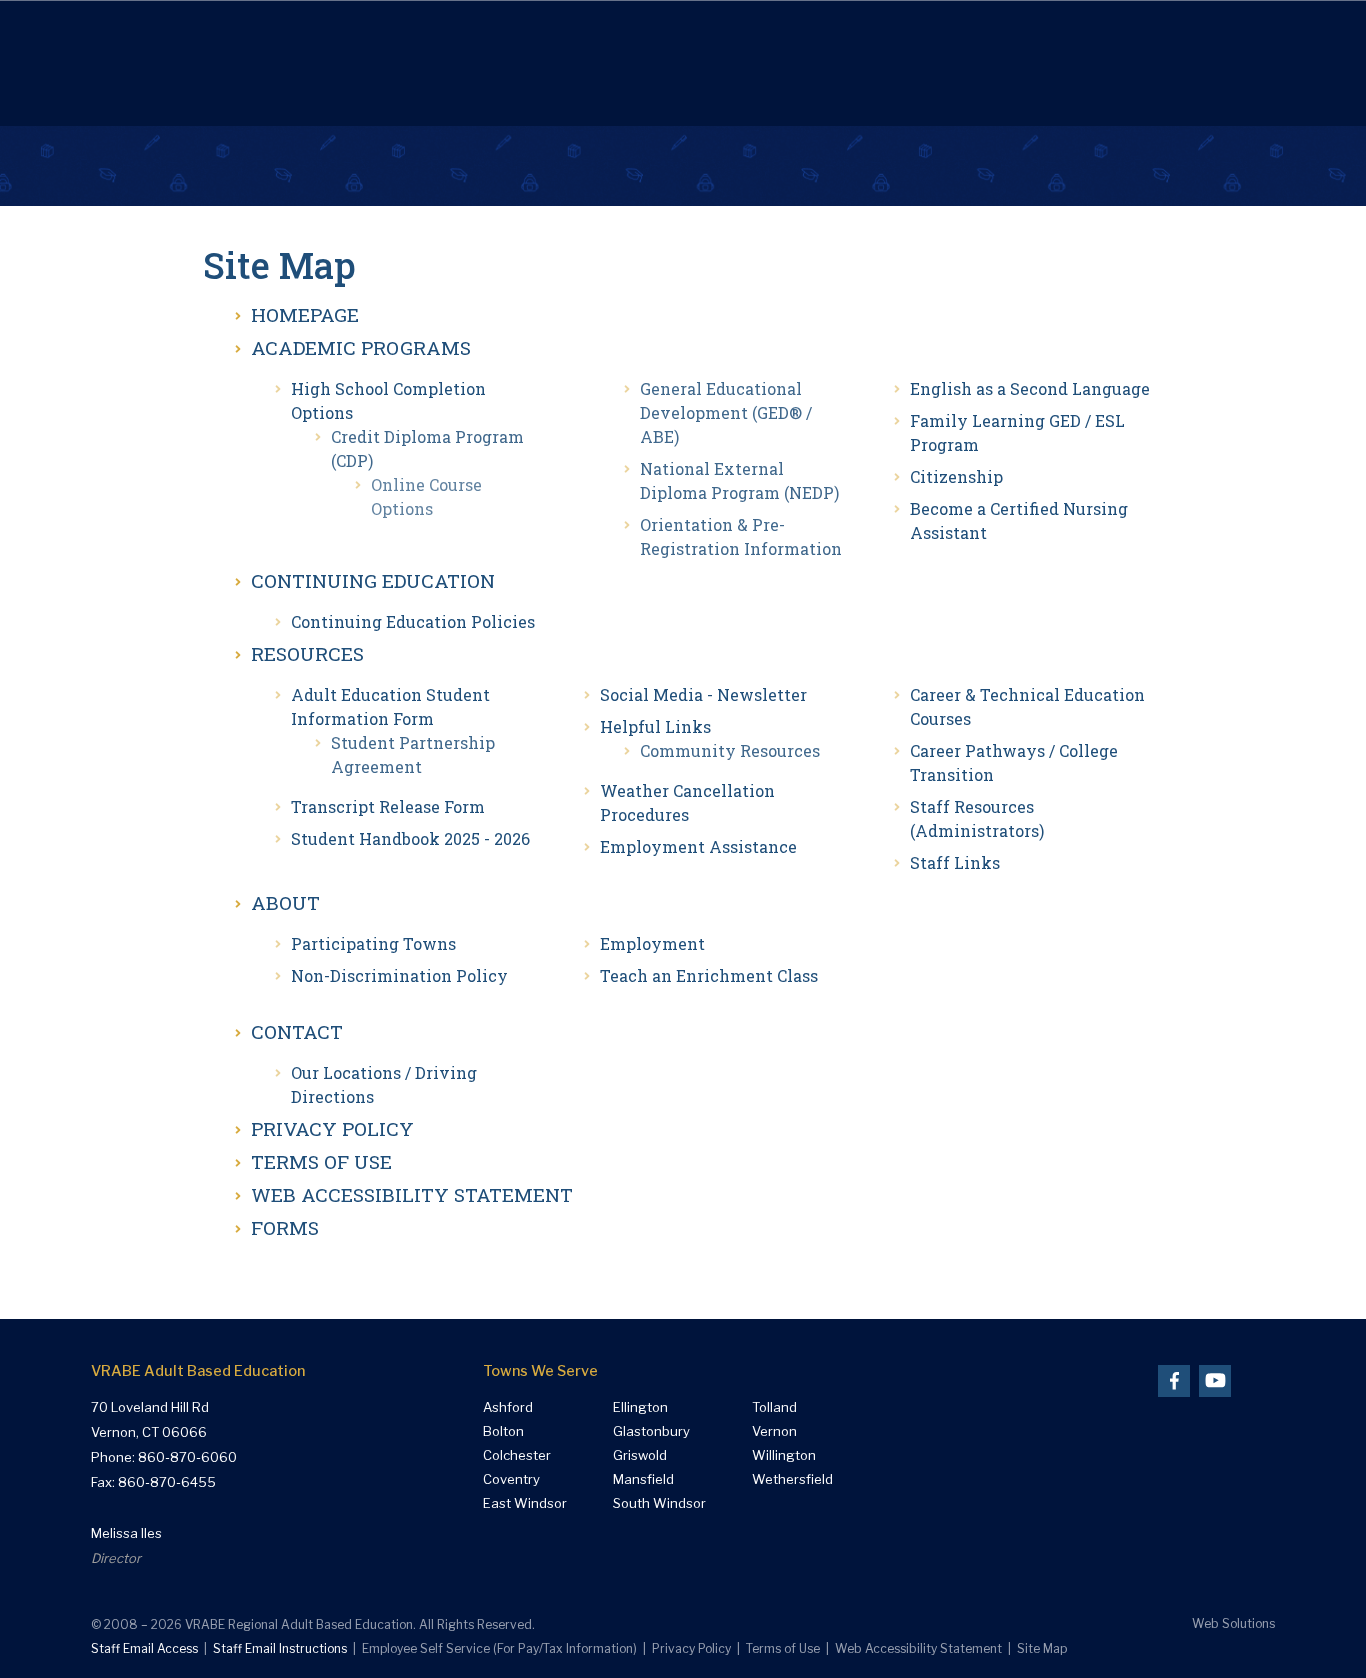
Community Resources (730, 750)
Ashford (508, 1407)
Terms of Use (321, 1161)
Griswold (640, 1455)
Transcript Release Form (388, 806)
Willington (784, 1455)
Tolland (774, 1407)
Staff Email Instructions (280, 1648)
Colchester (517, 1455)
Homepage (305, 314)
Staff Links (955, 862)
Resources (307, 653)
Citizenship (956, 476)
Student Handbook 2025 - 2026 (410, 838)
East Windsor (525, 1503)
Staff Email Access (144, 1648)
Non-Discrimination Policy (399, 975)
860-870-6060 (187, 1457)
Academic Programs (361, 347)
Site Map (1042, 1648)
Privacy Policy (332, 1128)
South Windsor (659, 1503)
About (285, 902)
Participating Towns (373, 943)
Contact (297, 1031)
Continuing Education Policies (413, 621)
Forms (285, 1227)
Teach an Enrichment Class (709, 975)
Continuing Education (373, 580)
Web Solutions (1233, 1623)
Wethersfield (792, 1479)
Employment (652, 943)
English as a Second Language (1030, 388)
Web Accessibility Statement (412, 1194)
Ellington (640, 1407)
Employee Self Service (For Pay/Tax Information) (499, 1648)
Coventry (511, 1479)
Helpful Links (655, 726)
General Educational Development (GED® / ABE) (726, 412)
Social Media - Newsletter (703, 694)
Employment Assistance (698, 846)
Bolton (503, 1431)
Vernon (774, 1431)
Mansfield (643, 1479)
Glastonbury (651, 1431)
